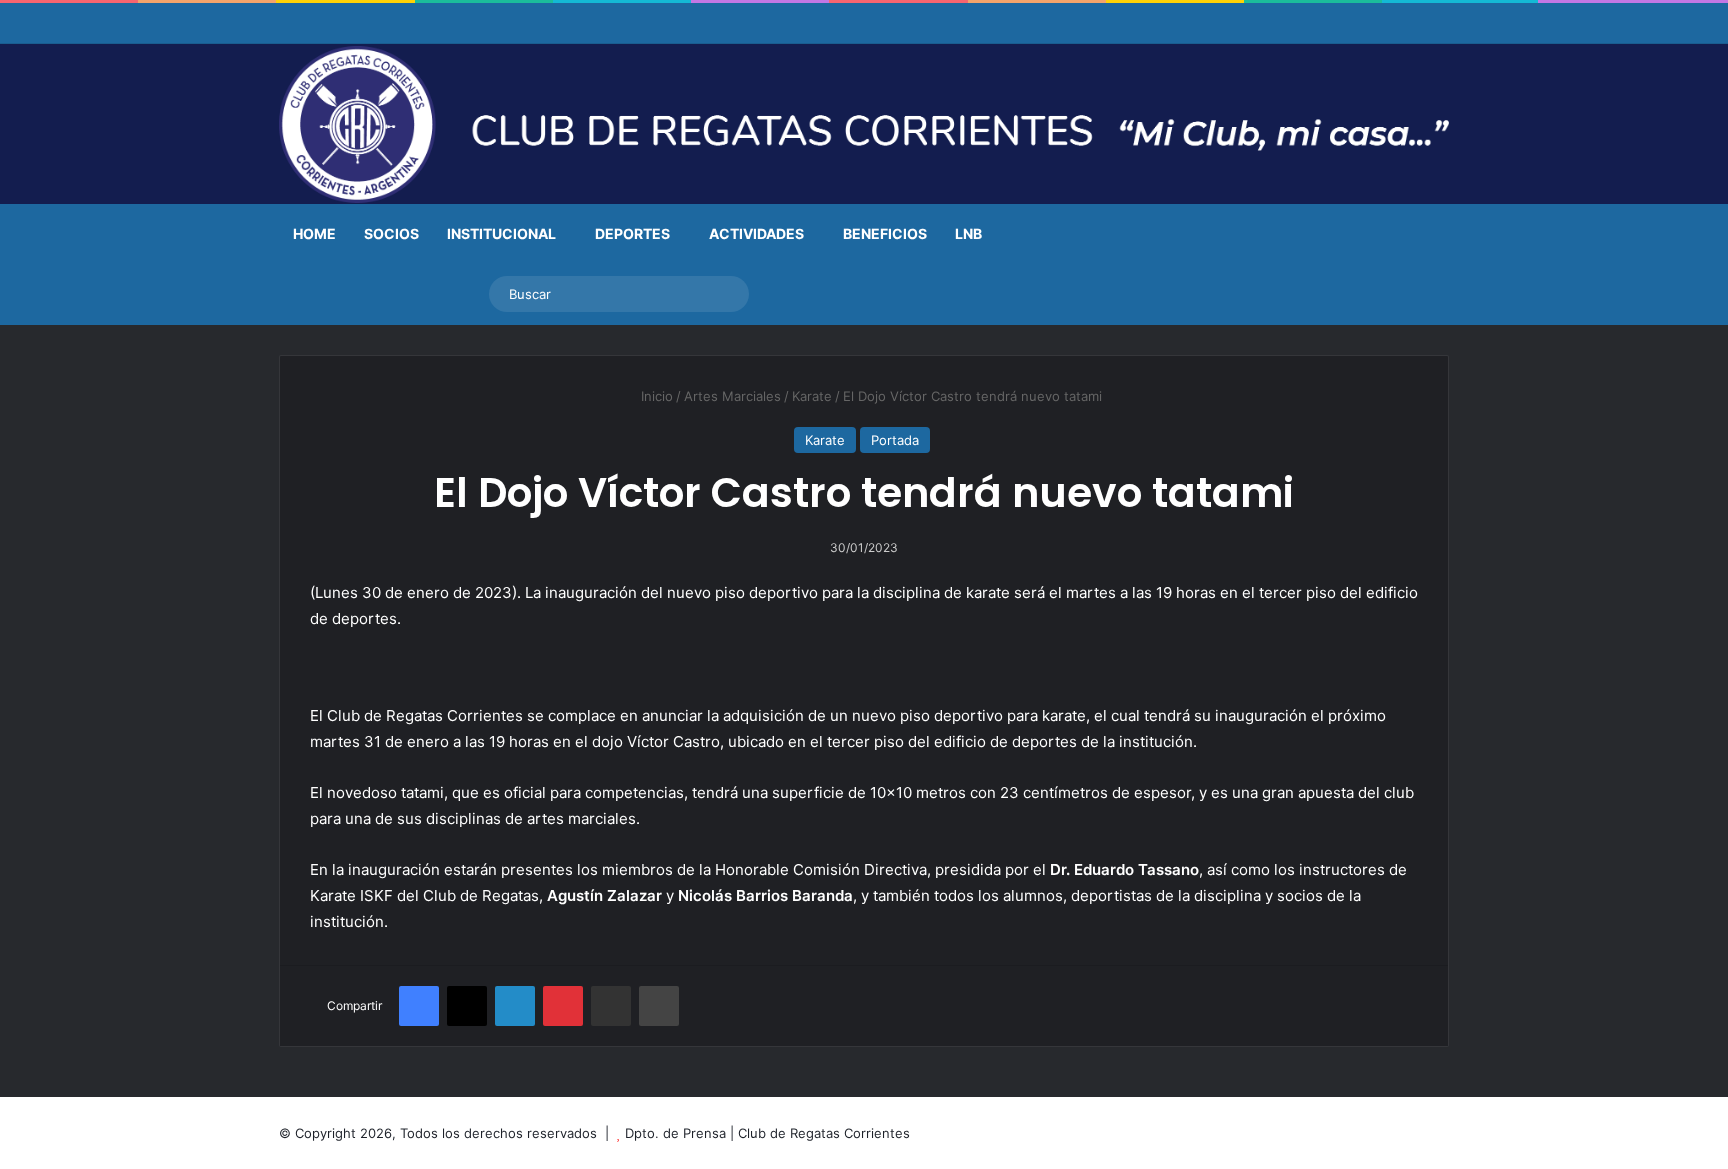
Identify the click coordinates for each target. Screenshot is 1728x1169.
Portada (895, 440)
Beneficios (885, 233)
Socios (391, 233)
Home (314, 233)
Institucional (501, 233)
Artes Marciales (732, 396)
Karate (812, 396)
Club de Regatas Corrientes (824, 1133)
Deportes (632, 233)
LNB (968, 233)
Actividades (756, 233)
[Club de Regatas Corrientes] (864, 124)
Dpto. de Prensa (675, 1133)
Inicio (655, 396)
